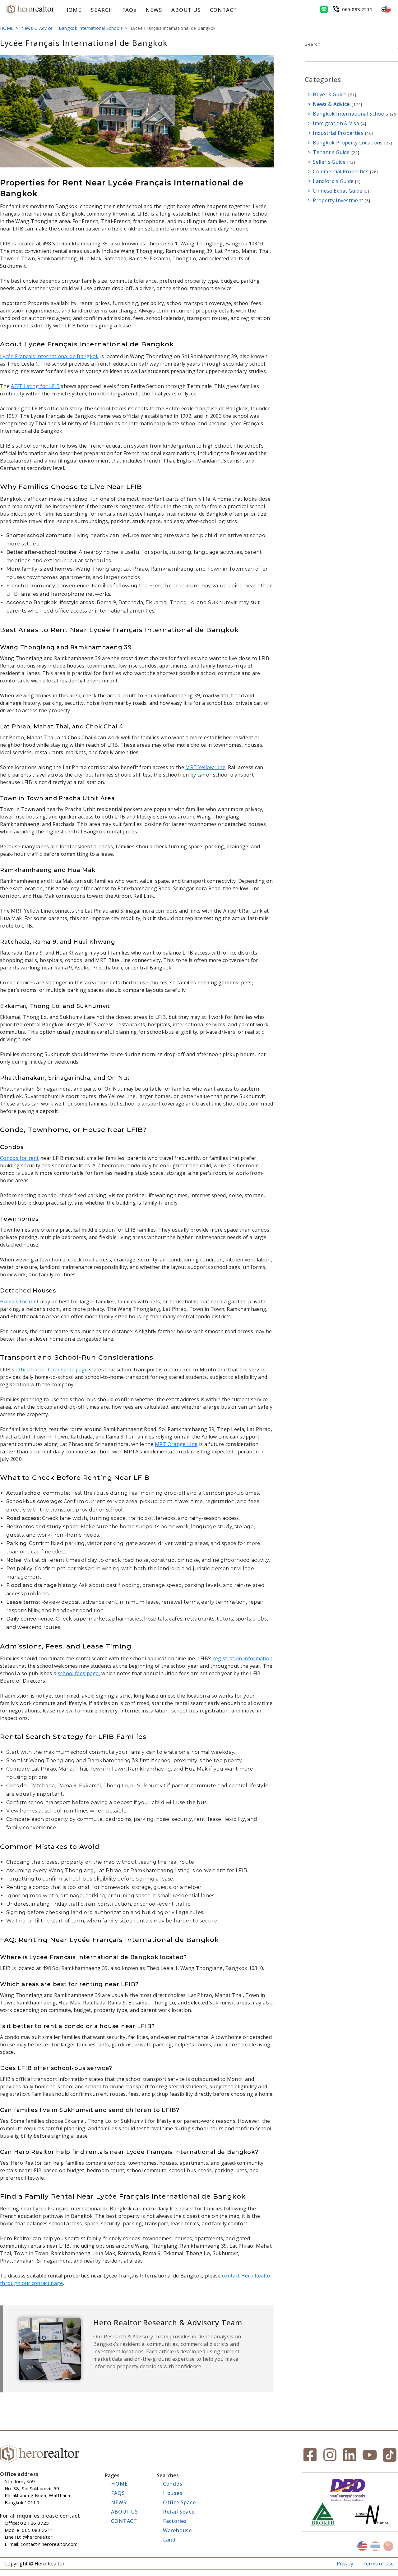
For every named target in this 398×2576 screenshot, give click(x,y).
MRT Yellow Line (205, 767)
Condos (173, 2484)
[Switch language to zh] (388, 2546)
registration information (243, 1658)
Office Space (179, 2502)
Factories (175, 2521)
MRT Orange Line (176, 1444)
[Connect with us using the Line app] (324, 9)
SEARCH (102, 10)
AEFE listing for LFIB (35, 386)
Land (169, 2540)
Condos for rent (19, 1158)
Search (312, 44)
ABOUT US (186, 10)
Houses (173, 2493)
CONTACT (223, 10)
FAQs (129, 10)
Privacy (345, 2564)
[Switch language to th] (375, 2546)
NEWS (154, 10)
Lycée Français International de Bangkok (49, 356)
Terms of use (378, 2564)
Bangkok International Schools (91, 28)
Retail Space (179, 2512)
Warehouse (177, 2530)
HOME (73, 10)
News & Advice (37, 28)
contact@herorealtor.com (49, 2544)
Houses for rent (19, 1302)
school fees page (78, 1673)
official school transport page (52, 1370)
